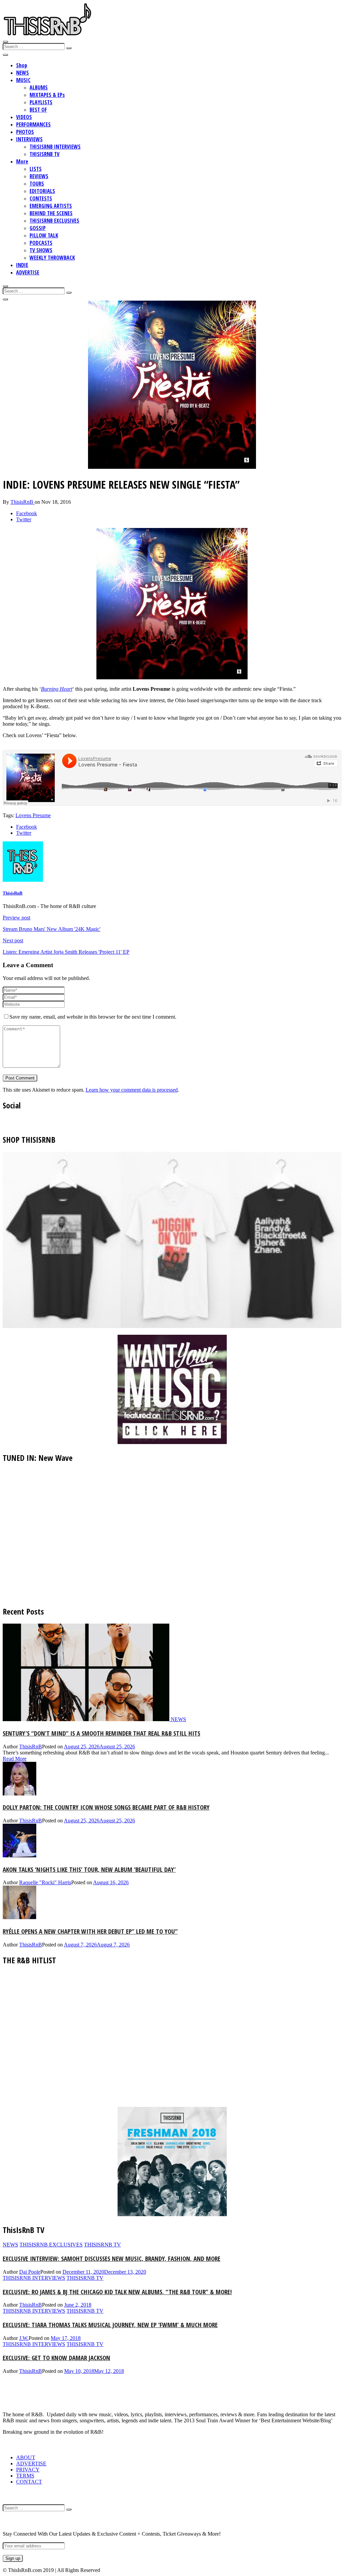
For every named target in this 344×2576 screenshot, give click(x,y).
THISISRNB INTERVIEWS (55, 147)
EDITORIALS (42, 191)
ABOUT (26, 2457)
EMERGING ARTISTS (51, 206)
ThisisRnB (23, 502)
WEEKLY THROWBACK (52, 258)
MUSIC (23, 80)
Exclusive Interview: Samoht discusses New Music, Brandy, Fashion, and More (112, 2258)
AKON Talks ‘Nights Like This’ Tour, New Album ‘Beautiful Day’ (89, 1869)
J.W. (24, 2338)
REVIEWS (39, 176)
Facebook (27, 513)
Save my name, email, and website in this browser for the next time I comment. (93, 1017)
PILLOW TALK (44, 235)
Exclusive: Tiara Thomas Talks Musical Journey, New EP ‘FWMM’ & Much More (110, 2325)
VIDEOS (24, 117)
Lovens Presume (33, 815)
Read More (15, 1759)
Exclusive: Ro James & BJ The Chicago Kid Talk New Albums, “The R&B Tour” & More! (117, 2292)
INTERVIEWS (29, 139)
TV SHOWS (41, 250)
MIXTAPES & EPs (47, 95)
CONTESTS (41, 198)
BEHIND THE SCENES (51, 213)
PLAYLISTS (41, 102)
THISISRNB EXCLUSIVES (54, 221)
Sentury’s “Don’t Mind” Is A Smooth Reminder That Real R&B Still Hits (101, 1733)
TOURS (37, 184)
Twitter (24, 519)
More (22, 161)
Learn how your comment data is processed (132, 1090)
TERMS (25, 2476)
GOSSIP (38, 228)
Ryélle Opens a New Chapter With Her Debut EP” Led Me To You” (90, 1931)
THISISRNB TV (45, 154)
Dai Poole (30, 2272)
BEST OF (38, 110)
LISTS (36, 169)
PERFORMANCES (33, 124)
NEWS (23, 73)
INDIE (22, 265)
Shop (22, 65)
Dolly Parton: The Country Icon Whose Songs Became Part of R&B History (106, 1807)
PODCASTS (41, 243)
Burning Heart (57, 689)
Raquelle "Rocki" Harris (45, 1882)
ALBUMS (39, 87)
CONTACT (29, 2482)
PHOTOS (25, 132)
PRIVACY (28, 2470)
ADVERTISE (28, 272)
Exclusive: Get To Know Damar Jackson (56, 2358)
